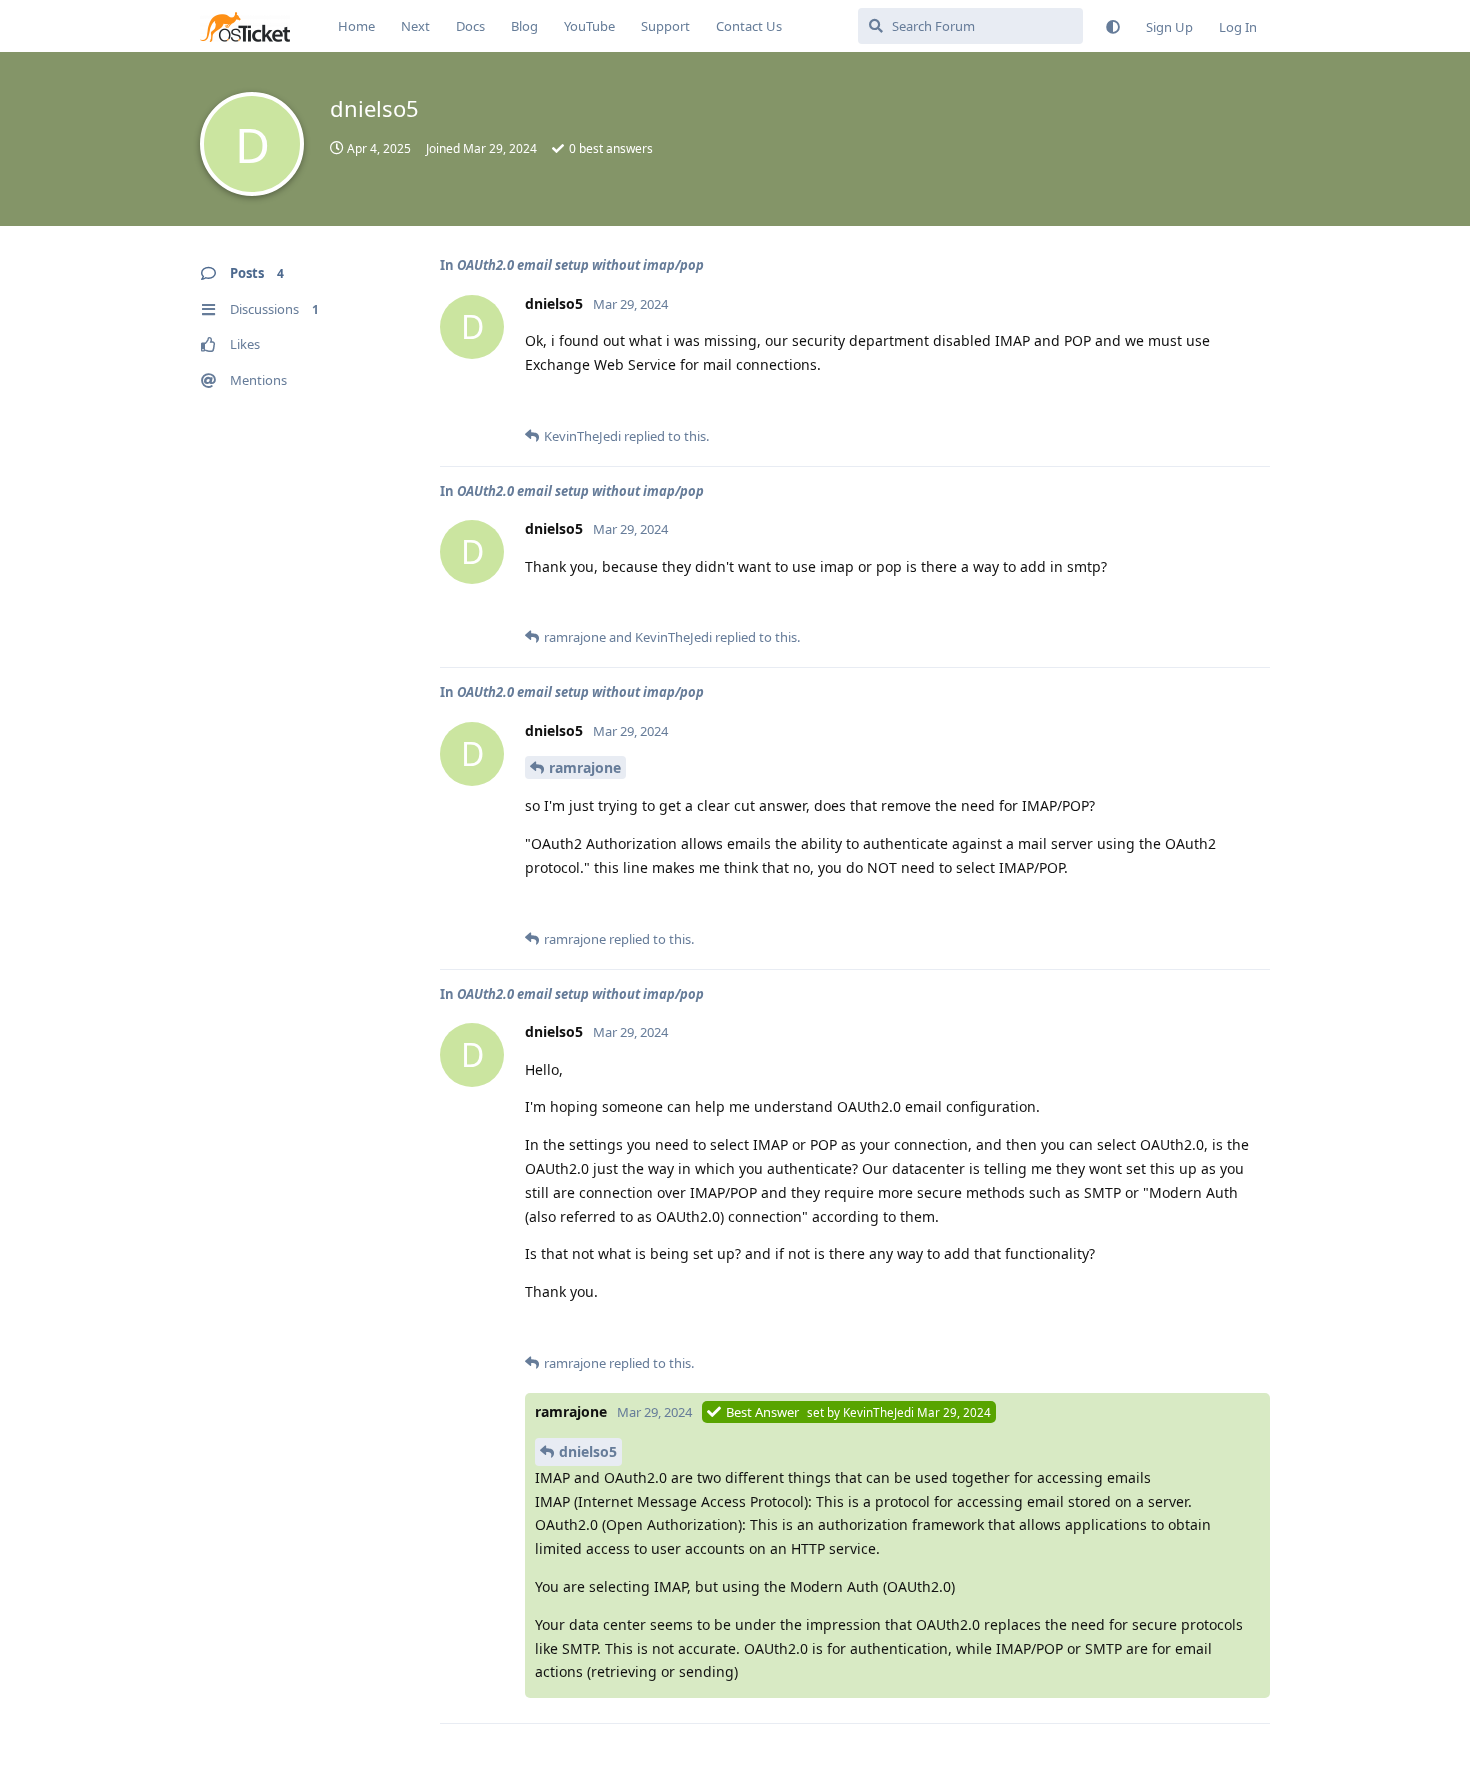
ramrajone (585, 767)
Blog (524, 26)
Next (415, 26)
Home (356, 26)
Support (665, 26)
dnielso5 (588, 1451)
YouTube (589, 26)
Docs (470, 26)
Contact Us (749, 26)
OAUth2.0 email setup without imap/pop (580, 265)
